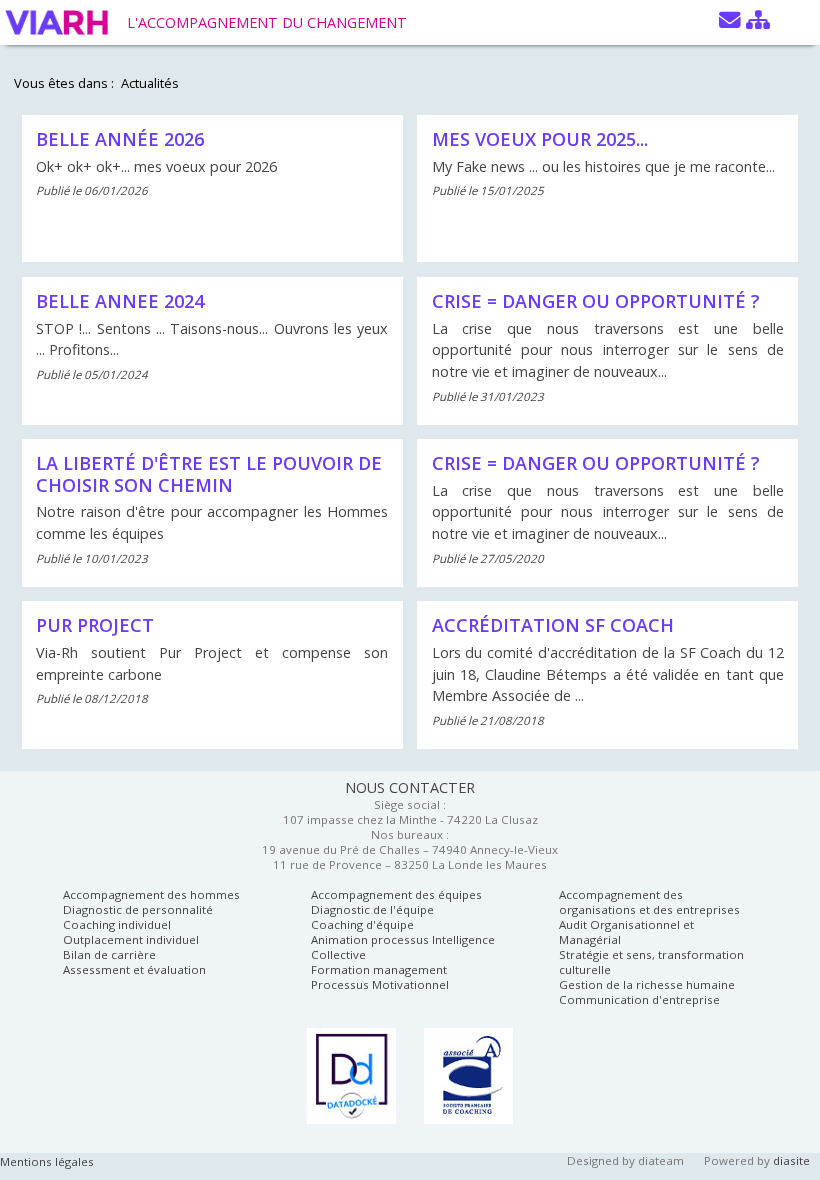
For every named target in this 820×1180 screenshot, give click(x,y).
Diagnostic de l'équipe (372, 909)
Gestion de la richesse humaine (647, 984)
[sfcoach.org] (468, 1076)
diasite (791, 1160)
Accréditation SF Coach (553, 625)
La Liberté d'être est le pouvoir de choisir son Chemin (209, 474)
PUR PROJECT (95, 625)
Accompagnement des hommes (151, 894)
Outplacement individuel (131, 939)
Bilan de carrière (109, 954)
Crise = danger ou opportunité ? (596, 301)
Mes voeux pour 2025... (540, 139)
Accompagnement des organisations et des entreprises (649, 902)
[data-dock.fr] (351, 1076)
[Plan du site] (758, 21)
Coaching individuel (117, 924)
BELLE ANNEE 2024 (120, 301)
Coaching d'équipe (362, 924)
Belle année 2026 (120, 139)
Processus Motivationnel (380, 984)
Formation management (379, 969)
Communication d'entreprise (639, 999)
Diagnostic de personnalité (138, 909)
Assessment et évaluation (134, 969)
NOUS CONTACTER (410, 787)
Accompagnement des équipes (396, 894)
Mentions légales (47, 1161)
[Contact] (730, 21)
